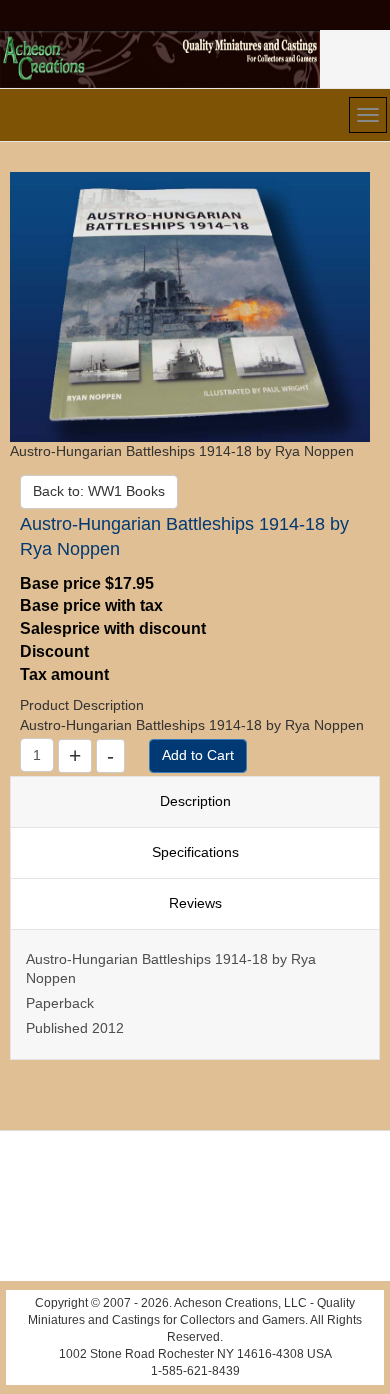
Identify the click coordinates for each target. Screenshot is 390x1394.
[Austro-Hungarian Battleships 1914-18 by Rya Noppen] (190, 306)
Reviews (195, 903)
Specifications (195, 852)
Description (195, 801)
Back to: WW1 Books (99, 491)
